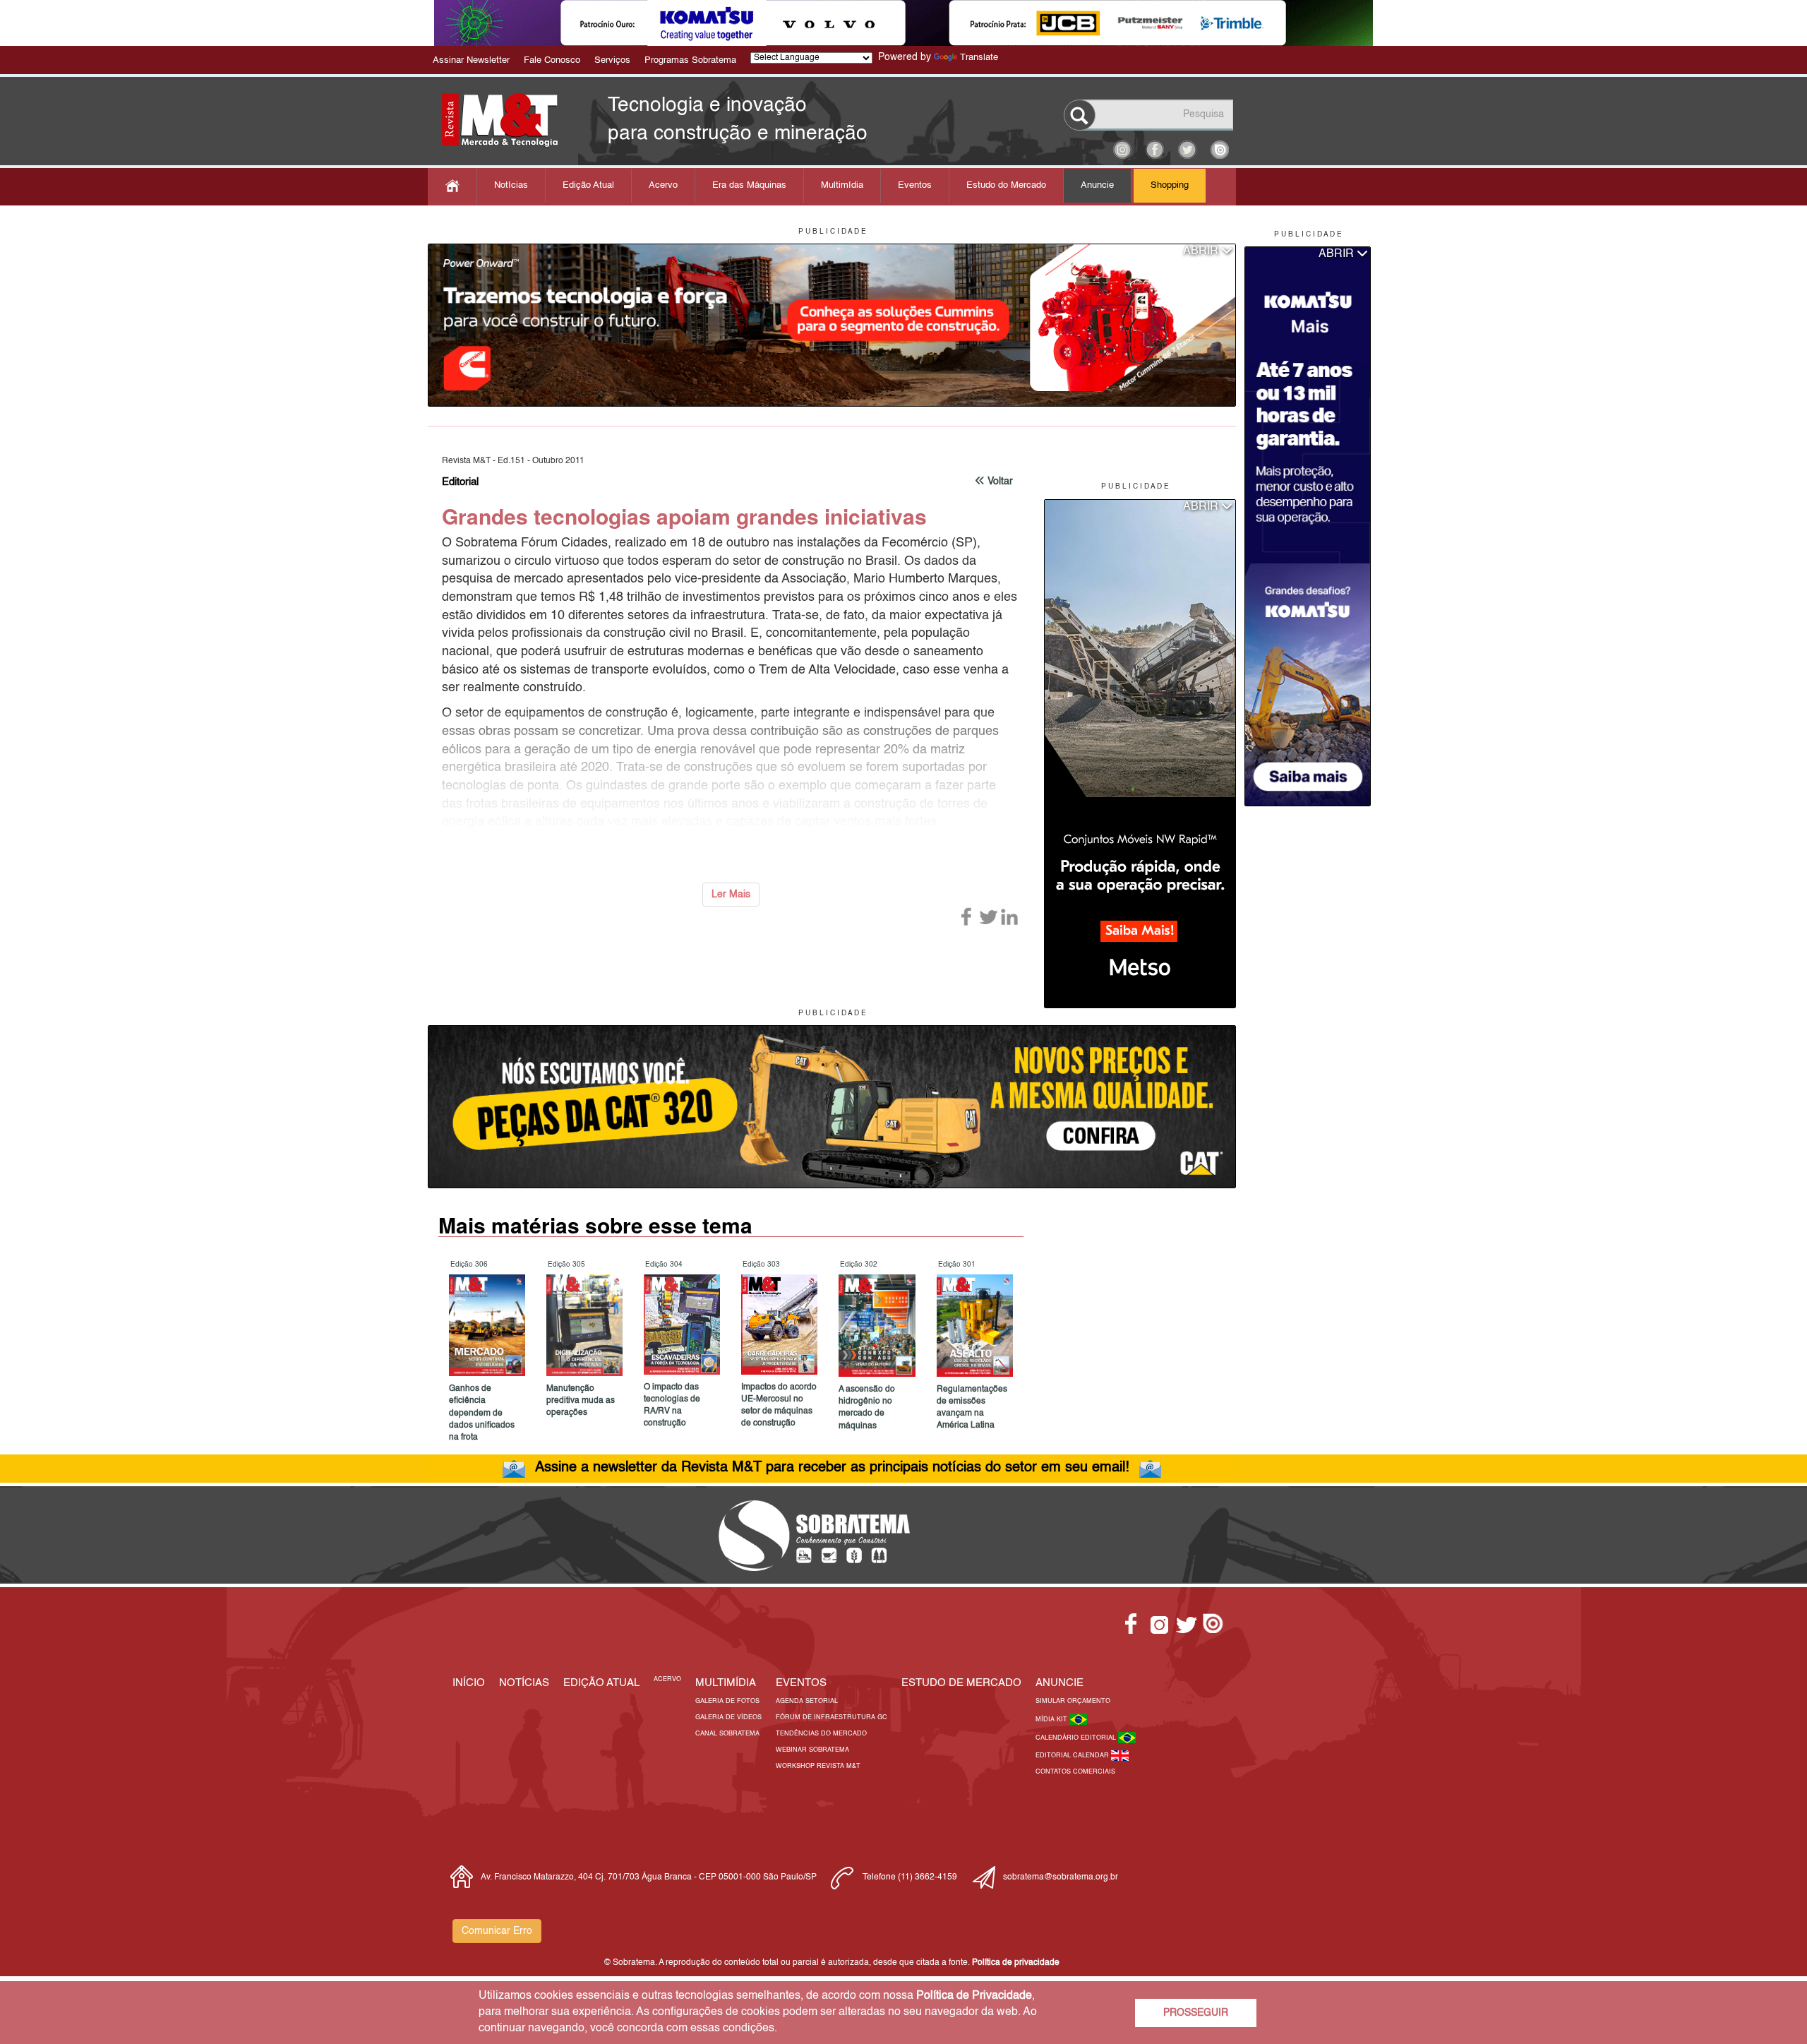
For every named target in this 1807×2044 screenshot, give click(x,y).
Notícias (511, 185)
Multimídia (842, 185)
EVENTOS (801, 1683)
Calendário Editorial (1077, 1738)
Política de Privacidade (974, 1996)
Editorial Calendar (1073, 1756)
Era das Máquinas (749, 185)
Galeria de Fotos (727, 1701)
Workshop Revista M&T (818, 1766)
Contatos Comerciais (1075, 1772)
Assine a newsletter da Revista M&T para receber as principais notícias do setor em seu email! (832, 1468)
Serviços (612, 60)
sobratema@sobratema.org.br (1061, 1877)
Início (469, 1683)
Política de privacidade (1016, 1963)
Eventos (915, 185)
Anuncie (1097, 185)
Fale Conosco (552, 60)
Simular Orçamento (1073, 1701)
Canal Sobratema (727, 1734)
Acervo (663, 185)
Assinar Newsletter (471, 60)
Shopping (1170, 185)
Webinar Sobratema (812, 1750)
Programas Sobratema (690, 60)
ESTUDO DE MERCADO (961, 1683)
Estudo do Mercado (1006, 185)
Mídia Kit (1052, 1720)
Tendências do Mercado (821, 1734)
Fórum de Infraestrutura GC (832, 1717)
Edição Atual (588, 185)
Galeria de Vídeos (728, 1717)
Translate (979, 58)
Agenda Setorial (807, 1701)
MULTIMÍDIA (726, 1683)
